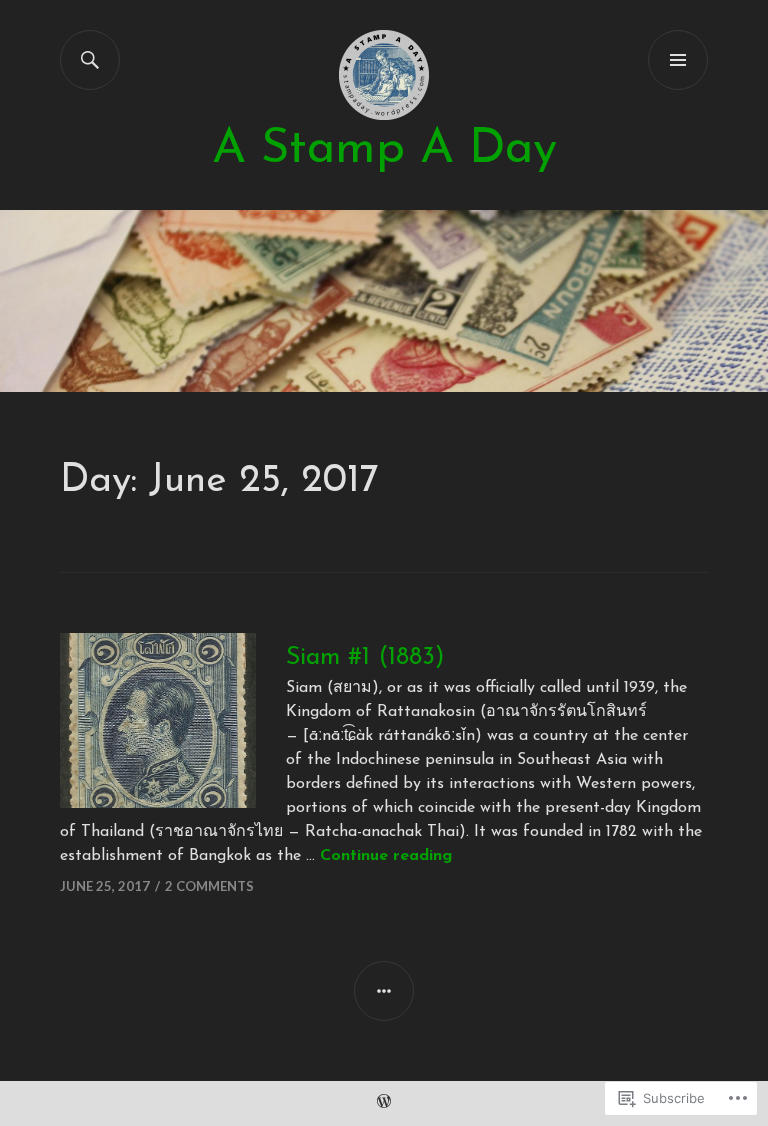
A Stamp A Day (384, 149)
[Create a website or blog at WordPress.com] (384, 1103)
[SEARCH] (90, 60)
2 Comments (209, 886)
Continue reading (386, 856)
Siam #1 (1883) (365, 657)
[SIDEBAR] (384, 991)
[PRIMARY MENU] (678, 60)
